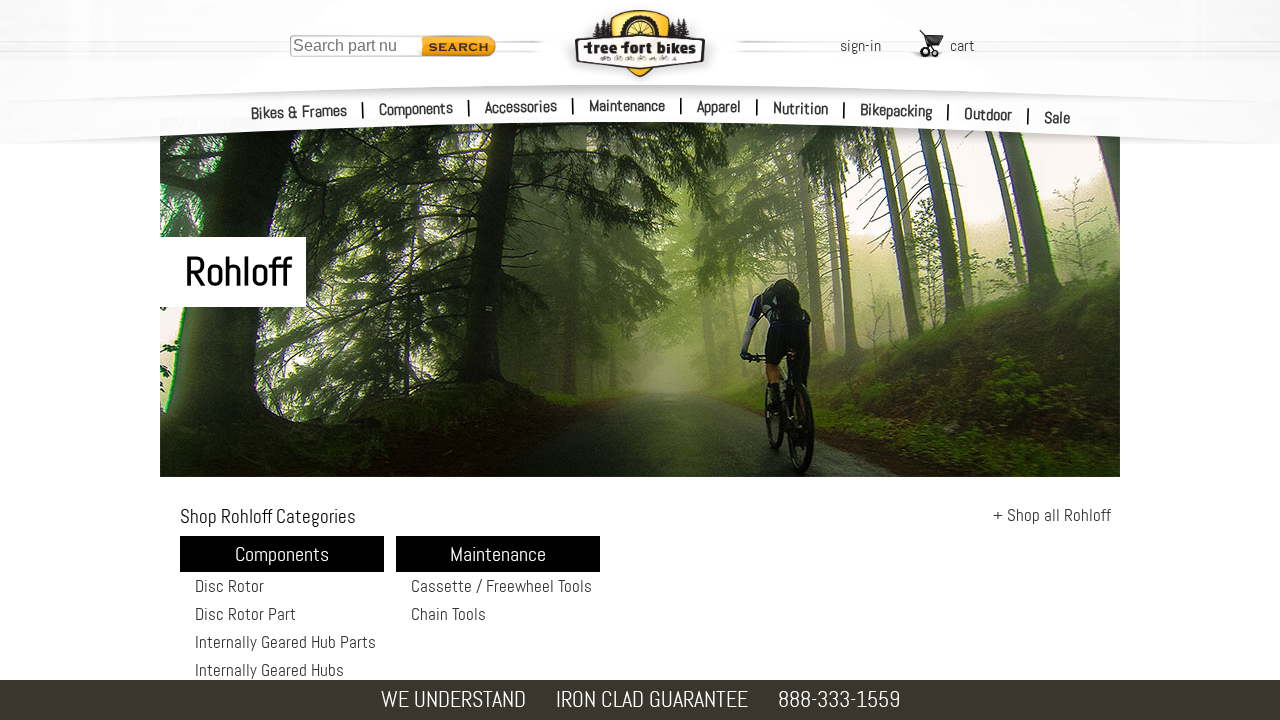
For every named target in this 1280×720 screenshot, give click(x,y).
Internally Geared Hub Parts (285, 642)
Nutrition (800, 108)
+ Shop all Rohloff (1052, 515)
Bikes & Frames (299, 112)
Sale (1057, 117)
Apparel (719, 106)
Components (416, 108)
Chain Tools (448, 614)
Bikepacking (896, 110)
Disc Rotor (229, 586)
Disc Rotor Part (245, 614)
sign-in (860, 45)
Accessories (521, 106)
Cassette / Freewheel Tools (501, 586)
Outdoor (988, 114)
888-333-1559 (839, 699)
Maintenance (627, 105)
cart (962, 45)
